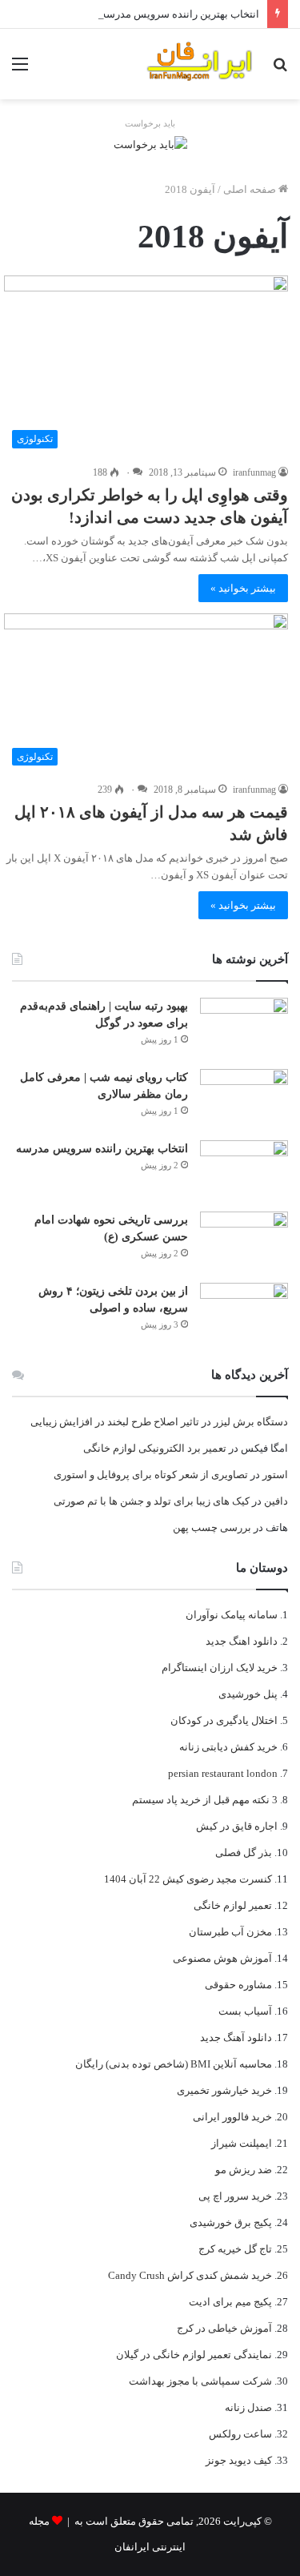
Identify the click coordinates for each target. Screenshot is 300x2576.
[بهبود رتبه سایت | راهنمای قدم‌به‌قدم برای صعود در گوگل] (244, 1028)
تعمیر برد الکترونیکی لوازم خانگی (155, 1448)
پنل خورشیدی (248, 1694)
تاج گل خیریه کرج (235, 2249)
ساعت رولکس (240, 2434)
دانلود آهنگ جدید (236, 2037)
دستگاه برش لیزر (251, 1422)
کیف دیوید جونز (239, 2460)
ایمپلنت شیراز (242, 2143)
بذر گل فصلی (244, 1853)
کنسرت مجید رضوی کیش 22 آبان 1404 (188, 1879)
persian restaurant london (223, 1773)
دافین (276, 1501)
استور (275, 1475)
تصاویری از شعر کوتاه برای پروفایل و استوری (151, 1475)
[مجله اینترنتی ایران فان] (200, 64)
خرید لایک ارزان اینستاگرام (220, 1668)
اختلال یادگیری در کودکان (224, 1720)
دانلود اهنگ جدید (242, 1641)
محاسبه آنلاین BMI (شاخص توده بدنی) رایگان (174, 2064)
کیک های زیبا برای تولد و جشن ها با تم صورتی (152, 1501)
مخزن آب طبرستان (230, 1932)
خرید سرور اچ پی (235, 2196)
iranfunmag (254, 472)
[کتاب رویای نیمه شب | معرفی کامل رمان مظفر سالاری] (244, 1099)
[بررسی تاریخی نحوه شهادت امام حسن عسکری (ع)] (244, 1242)
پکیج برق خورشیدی (231, 2222)
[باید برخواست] (150, 143)
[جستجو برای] (280, 70)
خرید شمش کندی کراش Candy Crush (190, 2275)
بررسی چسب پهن (212, 1527)
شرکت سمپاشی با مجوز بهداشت (200, 2381)
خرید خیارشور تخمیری (224, 2090)
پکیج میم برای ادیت (230, 2302)
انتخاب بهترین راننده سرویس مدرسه (180, 14)
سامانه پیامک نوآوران (232, 1615)
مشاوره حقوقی (238, 1985)
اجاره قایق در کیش (237, 1826)
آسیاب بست (245, 2011)
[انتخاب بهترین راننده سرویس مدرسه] (244, 1170)
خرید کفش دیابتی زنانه (228, 1747)
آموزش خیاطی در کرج (224, 2328)
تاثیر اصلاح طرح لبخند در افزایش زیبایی (115, 1422)
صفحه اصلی (251, 189)
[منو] (20, 70)
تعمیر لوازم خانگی (233, 1905)
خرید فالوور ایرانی (232, 2117)
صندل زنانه (248, 2407)
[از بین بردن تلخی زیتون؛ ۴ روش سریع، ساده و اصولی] (244, 1313)
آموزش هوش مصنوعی (222, 1958)
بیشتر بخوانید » (243, 588)
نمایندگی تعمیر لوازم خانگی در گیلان (194, 2355)
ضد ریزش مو (244, 2170)
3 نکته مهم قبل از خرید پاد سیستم (205, 1800)
